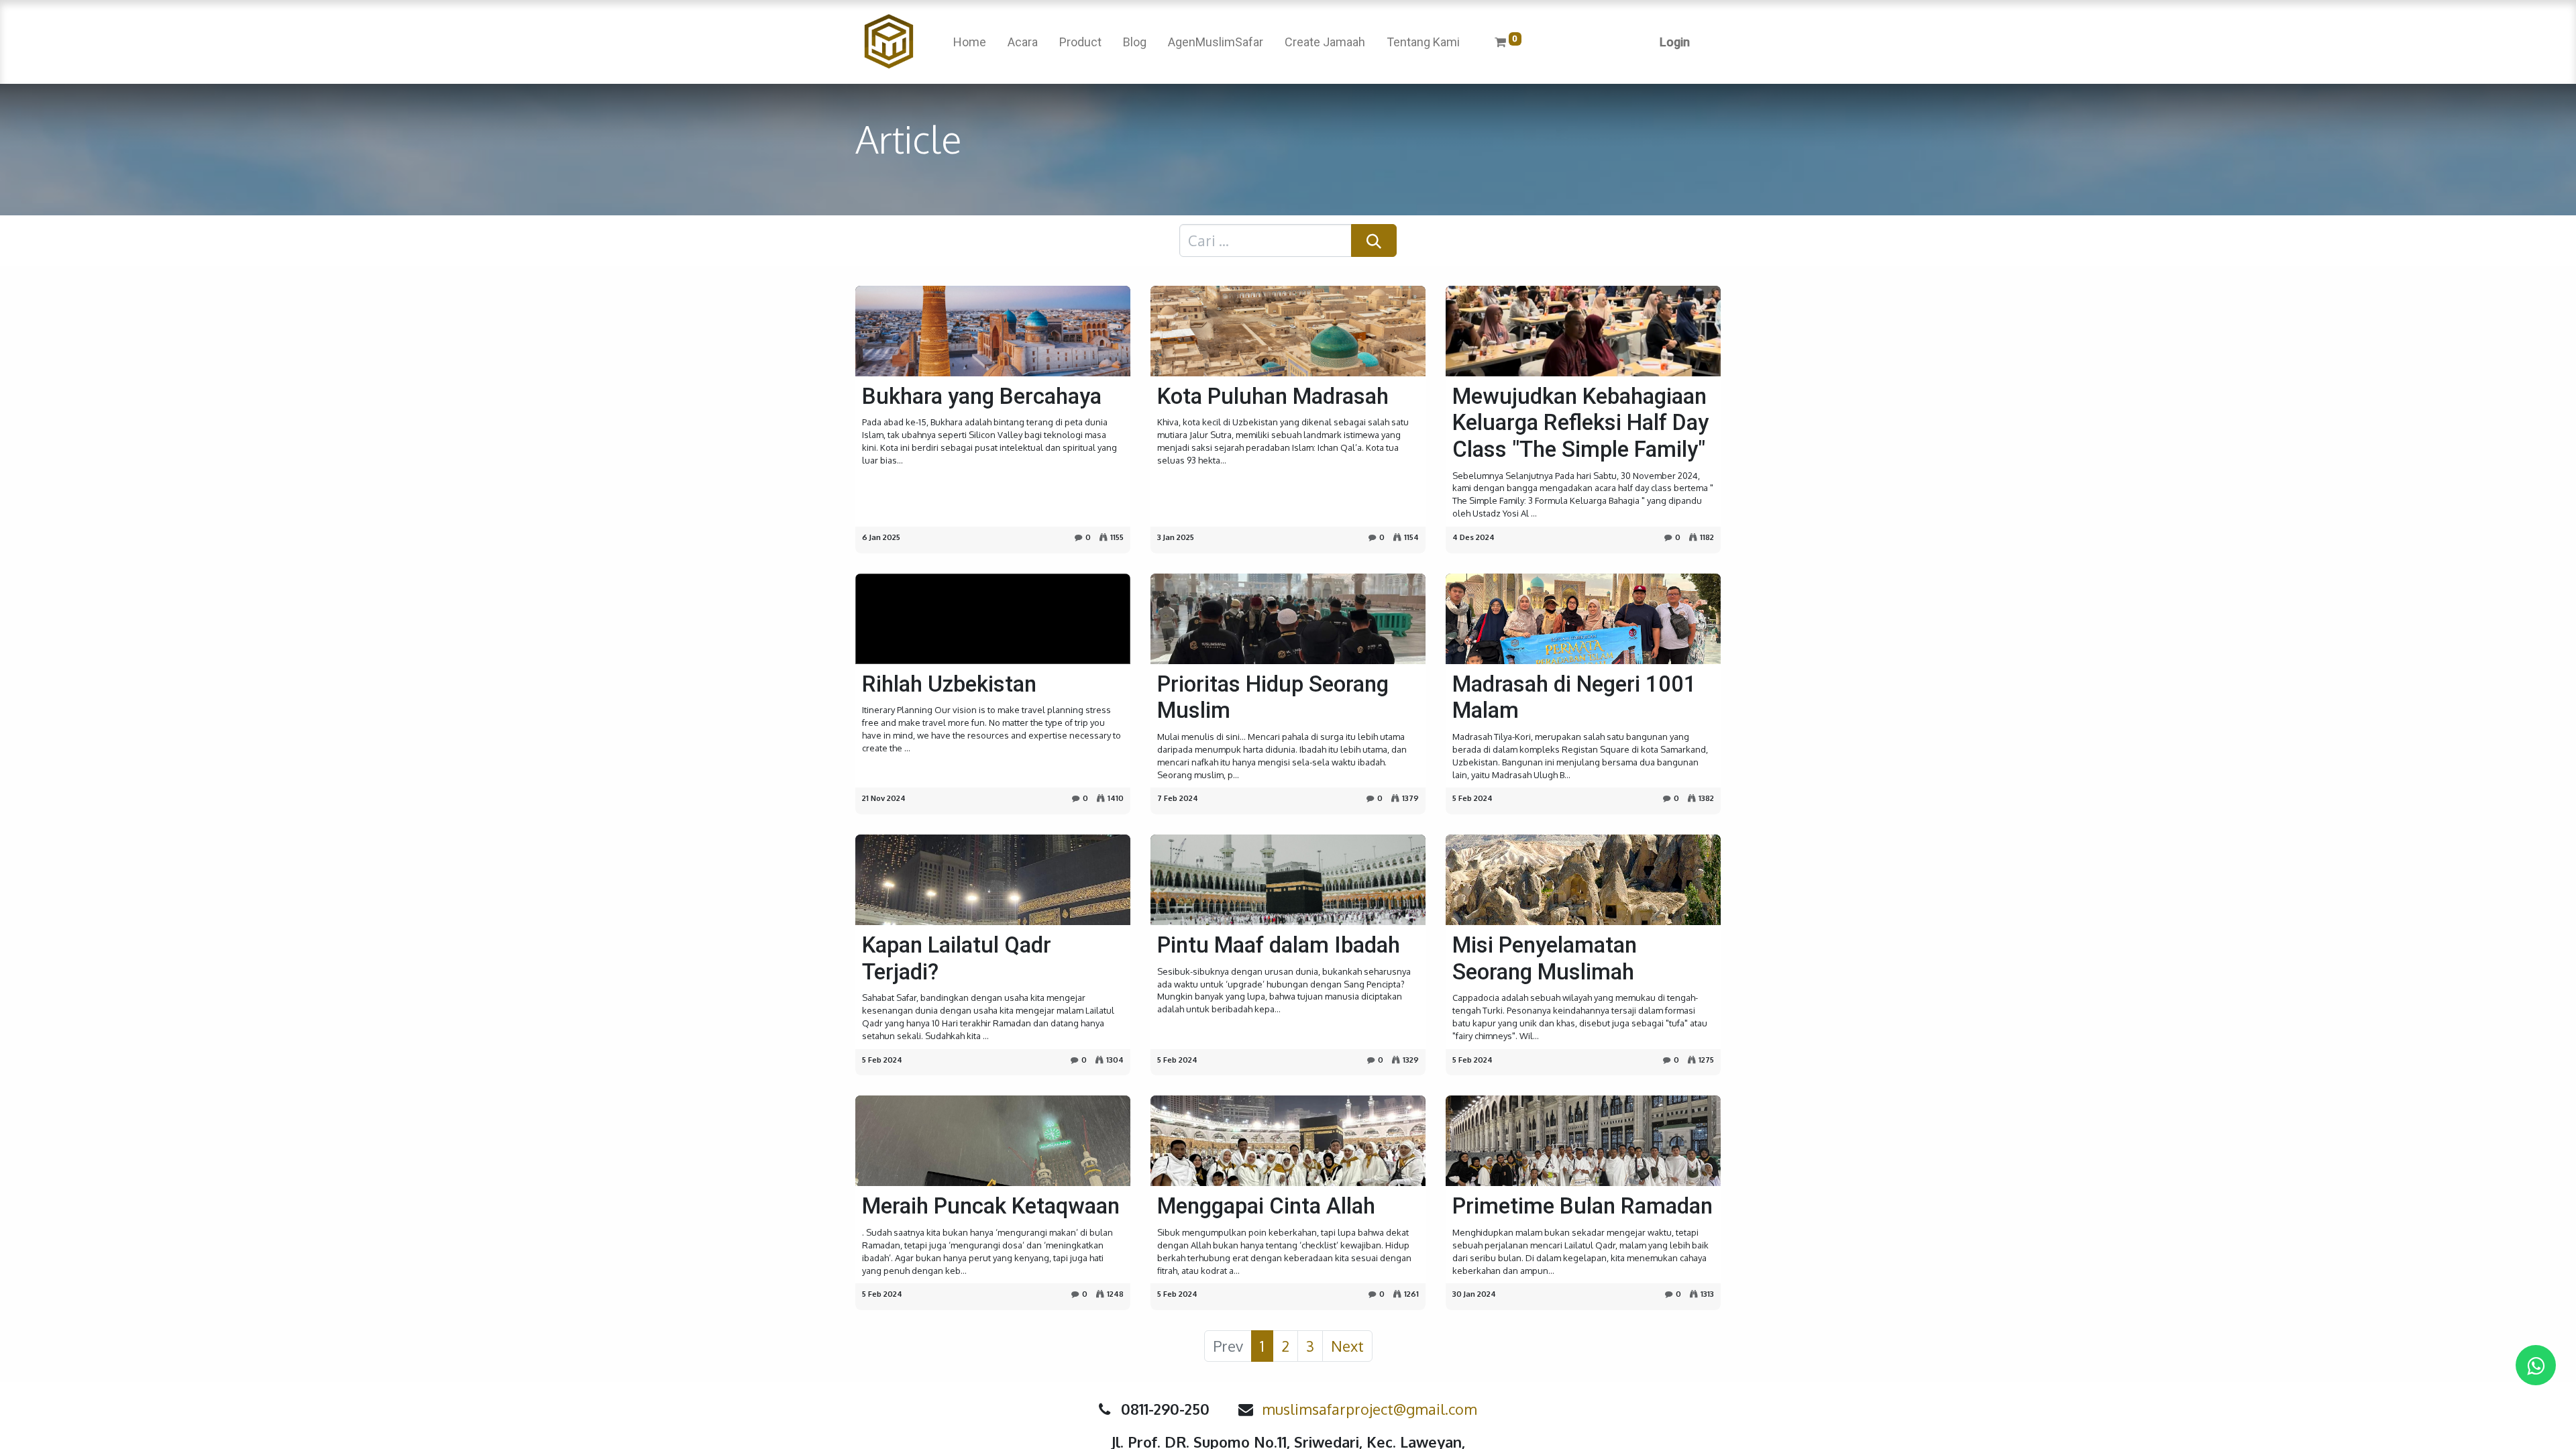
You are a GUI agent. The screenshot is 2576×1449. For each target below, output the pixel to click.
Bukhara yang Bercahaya (982, 396)
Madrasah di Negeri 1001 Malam (1574, 697)
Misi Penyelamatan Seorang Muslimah (1545, 958)
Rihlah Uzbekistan (949, 684)
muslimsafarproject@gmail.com (1370, 1409)
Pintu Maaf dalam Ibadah (1279, 945)
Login (1675, 42)
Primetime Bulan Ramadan (1582, 1206)
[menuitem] (970, 42)
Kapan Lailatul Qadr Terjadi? (957, 958)
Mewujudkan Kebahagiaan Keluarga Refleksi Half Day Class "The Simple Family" (1580, 423)
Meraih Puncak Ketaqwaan (991, 1206)
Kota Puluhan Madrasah (1273, 396)
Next (1347, 1346)
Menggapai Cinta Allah (1266, 1206)
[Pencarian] (1374, 240)
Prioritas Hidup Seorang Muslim (1273, 697)
